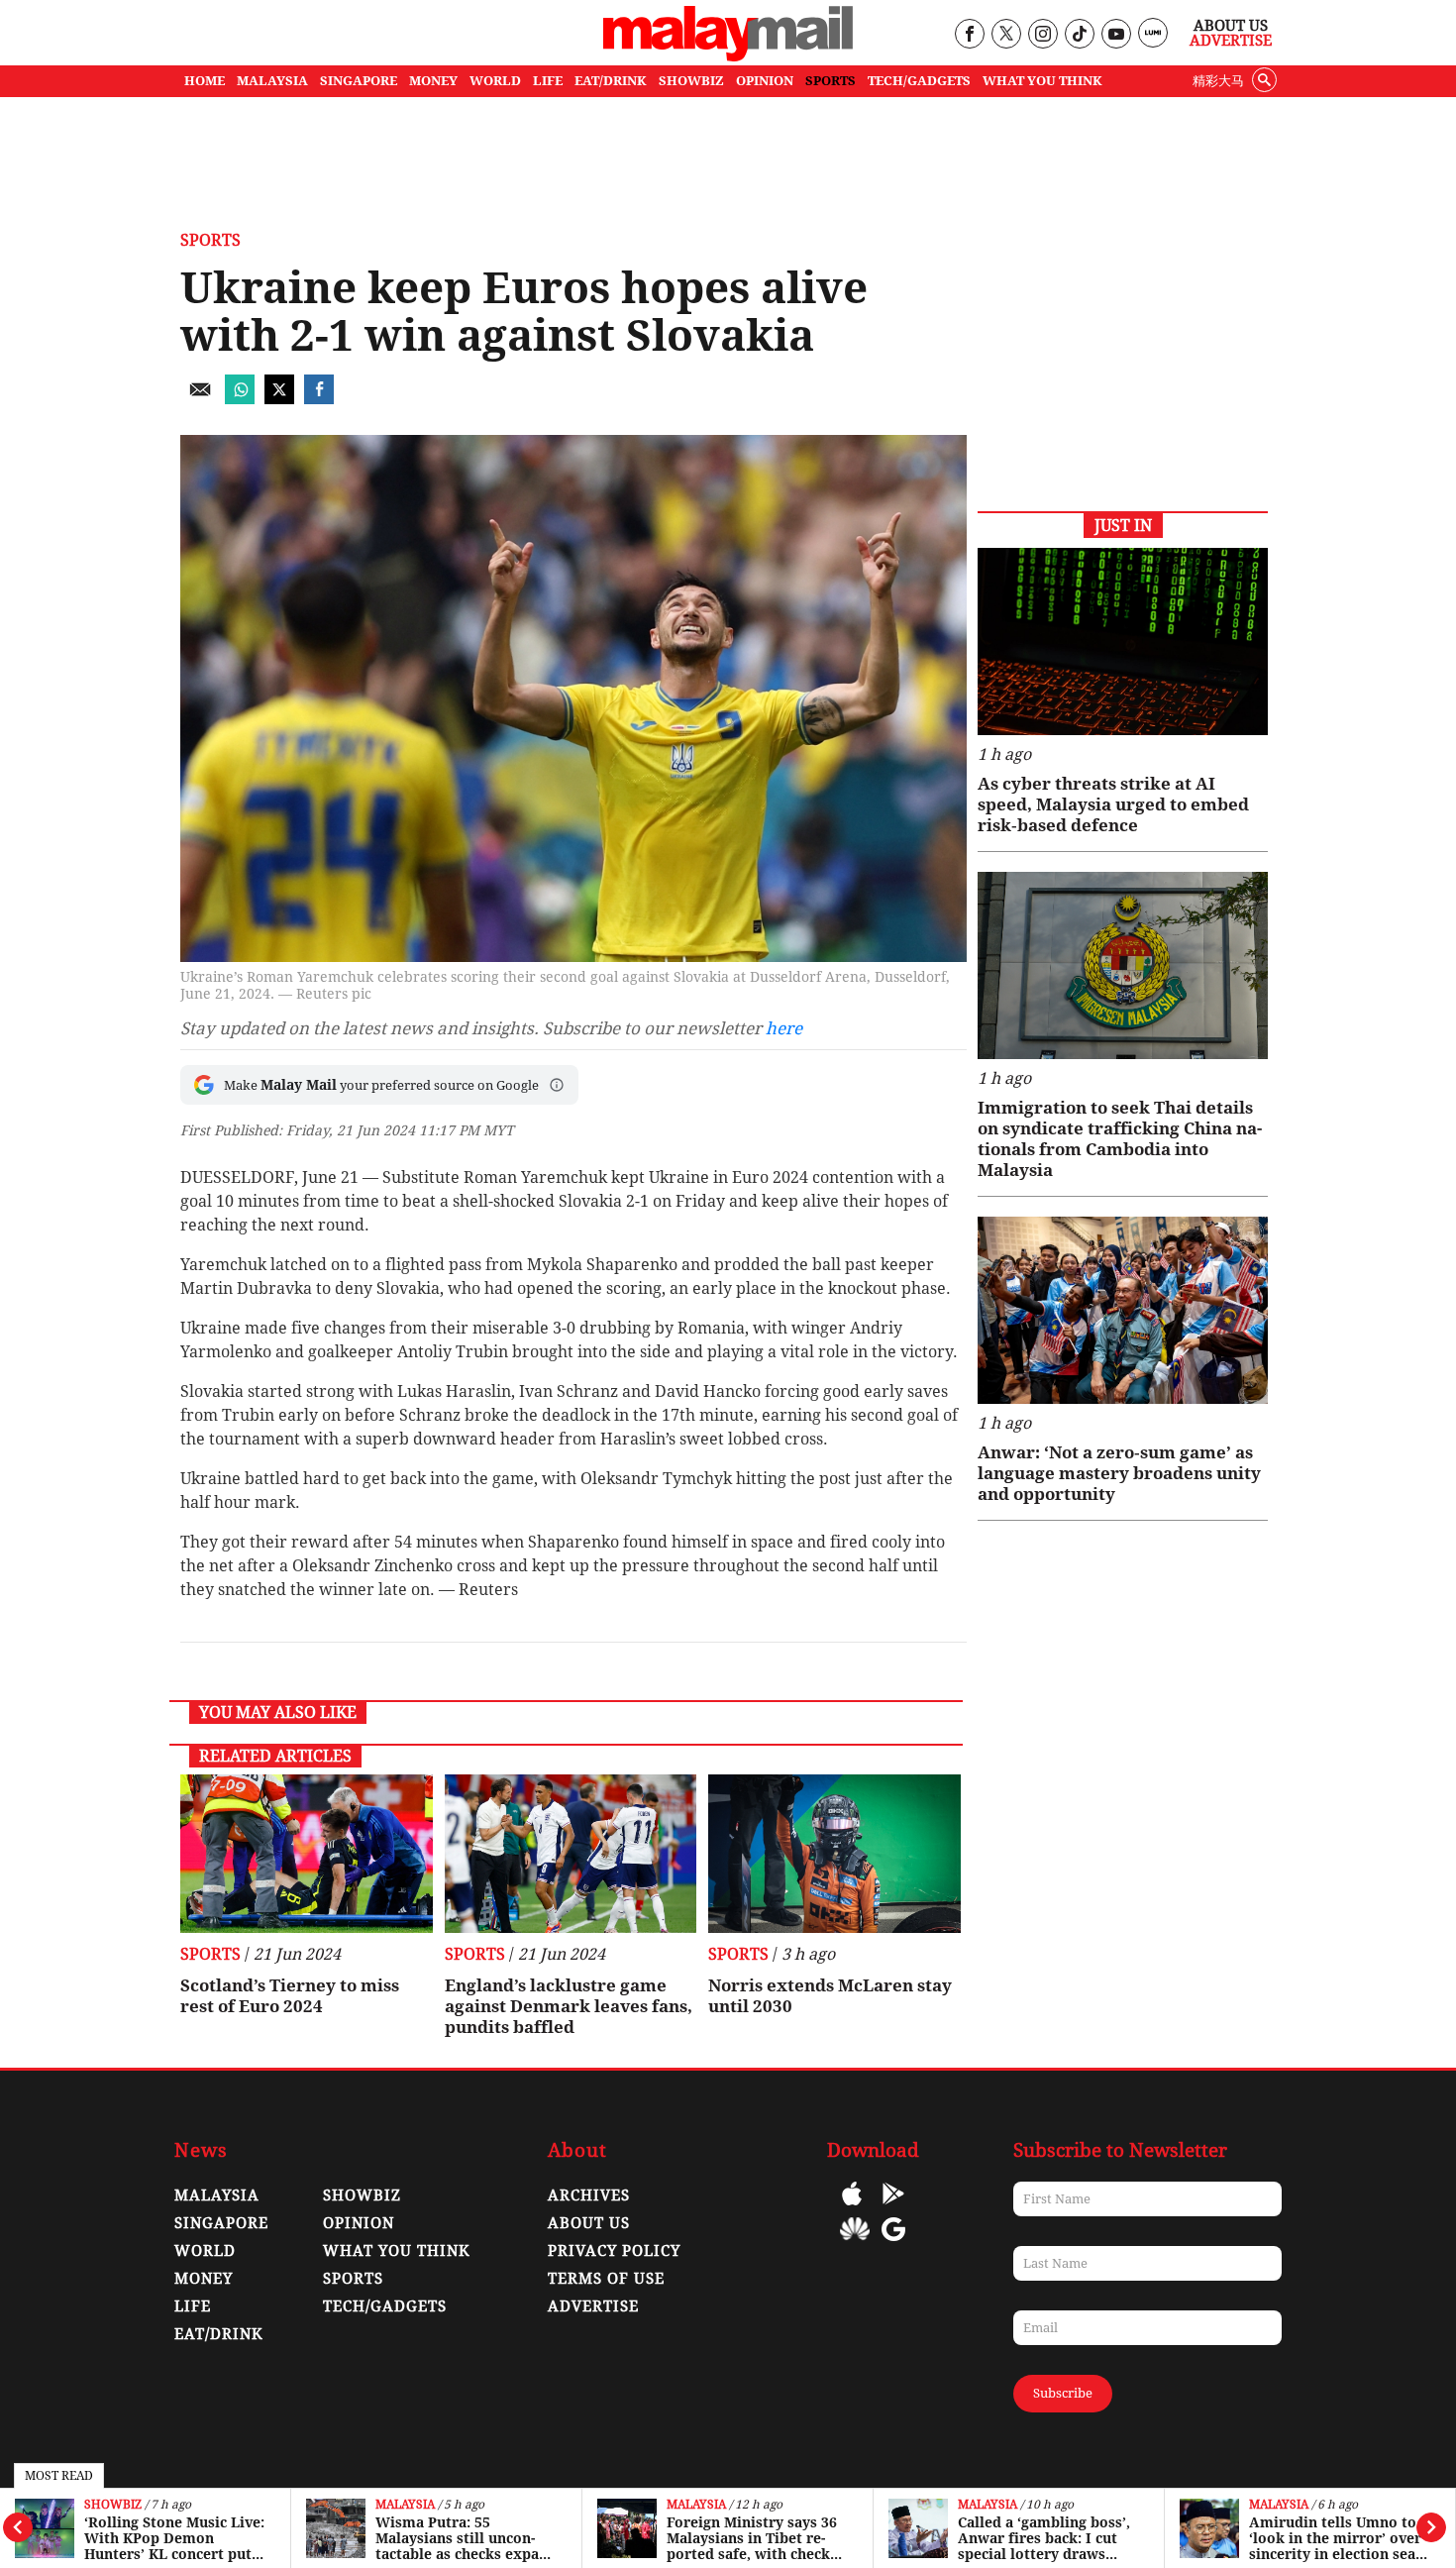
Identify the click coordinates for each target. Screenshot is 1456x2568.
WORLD (495, 81)
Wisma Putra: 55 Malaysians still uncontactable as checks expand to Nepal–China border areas (466, 2538)
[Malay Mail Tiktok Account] (1079, 35)
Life (193, 2306)
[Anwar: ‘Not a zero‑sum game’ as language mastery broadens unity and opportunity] (1123, 1310)
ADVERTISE (593, 2306)
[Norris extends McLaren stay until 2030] (834, 1854)
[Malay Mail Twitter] (1006, 35)
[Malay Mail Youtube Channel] (1116, 35)
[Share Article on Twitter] (279, 399)
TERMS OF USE (606, 2279)
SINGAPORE (359, 81)
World (205, 2251)
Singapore (221, 2223)
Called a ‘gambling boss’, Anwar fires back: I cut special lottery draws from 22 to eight (1044, 2538)
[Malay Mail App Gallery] (855, 2244)
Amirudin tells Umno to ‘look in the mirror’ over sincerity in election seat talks (1335, 2538)
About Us (1231, 26)
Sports (210, 240)
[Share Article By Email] (200, 399)
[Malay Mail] (728, 56)
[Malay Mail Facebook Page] (969, 35)
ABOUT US (589, 2223)
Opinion (359, 2223)
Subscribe (1063, 2393)
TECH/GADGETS (919, 81)
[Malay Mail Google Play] (893, 2208)
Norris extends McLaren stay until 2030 (830, 1996)
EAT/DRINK (611, 81)
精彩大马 (1218, 81)
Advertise (1231, 41)
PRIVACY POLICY (614, 2251)
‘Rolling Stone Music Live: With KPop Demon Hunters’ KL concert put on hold (174, 2538)
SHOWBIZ (691, 81)
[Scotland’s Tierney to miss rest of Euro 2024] (307, 1854)
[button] (557, 1085)
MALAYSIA (272, 81)
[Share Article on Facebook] (319, 399)
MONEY (433, 81)
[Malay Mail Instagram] (1042, 35)
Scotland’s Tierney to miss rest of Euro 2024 (290, 1996)
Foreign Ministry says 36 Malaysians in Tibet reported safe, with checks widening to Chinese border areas (754, 2538)
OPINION (765, 81)
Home (205, 81)
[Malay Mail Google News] (893, 2244)
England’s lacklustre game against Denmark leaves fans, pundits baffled (569, 2006)
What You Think (1042, 81)
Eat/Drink (219, 2334)
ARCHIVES (589, 2195)
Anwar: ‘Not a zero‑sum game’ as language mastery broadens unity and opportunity (1119, 1473)
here (784, 1028)
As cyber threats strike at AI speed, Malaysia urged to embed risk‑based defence (1113, 804)
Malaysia (405, 2505)
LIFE (548, 81)
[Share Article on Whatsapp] (240, 399)
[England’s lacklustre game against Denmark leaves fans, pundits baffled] (571, 1854)
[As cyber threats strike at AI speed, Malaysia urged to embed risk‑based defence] (1123, 642)
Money (204, 2279)
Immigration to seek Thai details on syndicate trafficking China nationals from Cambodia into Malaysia (1120, 1139)
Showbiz (113, 2505)
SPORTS (831, 81)
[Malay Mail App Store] (852, 2208)
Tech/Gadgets (385, 2306)
